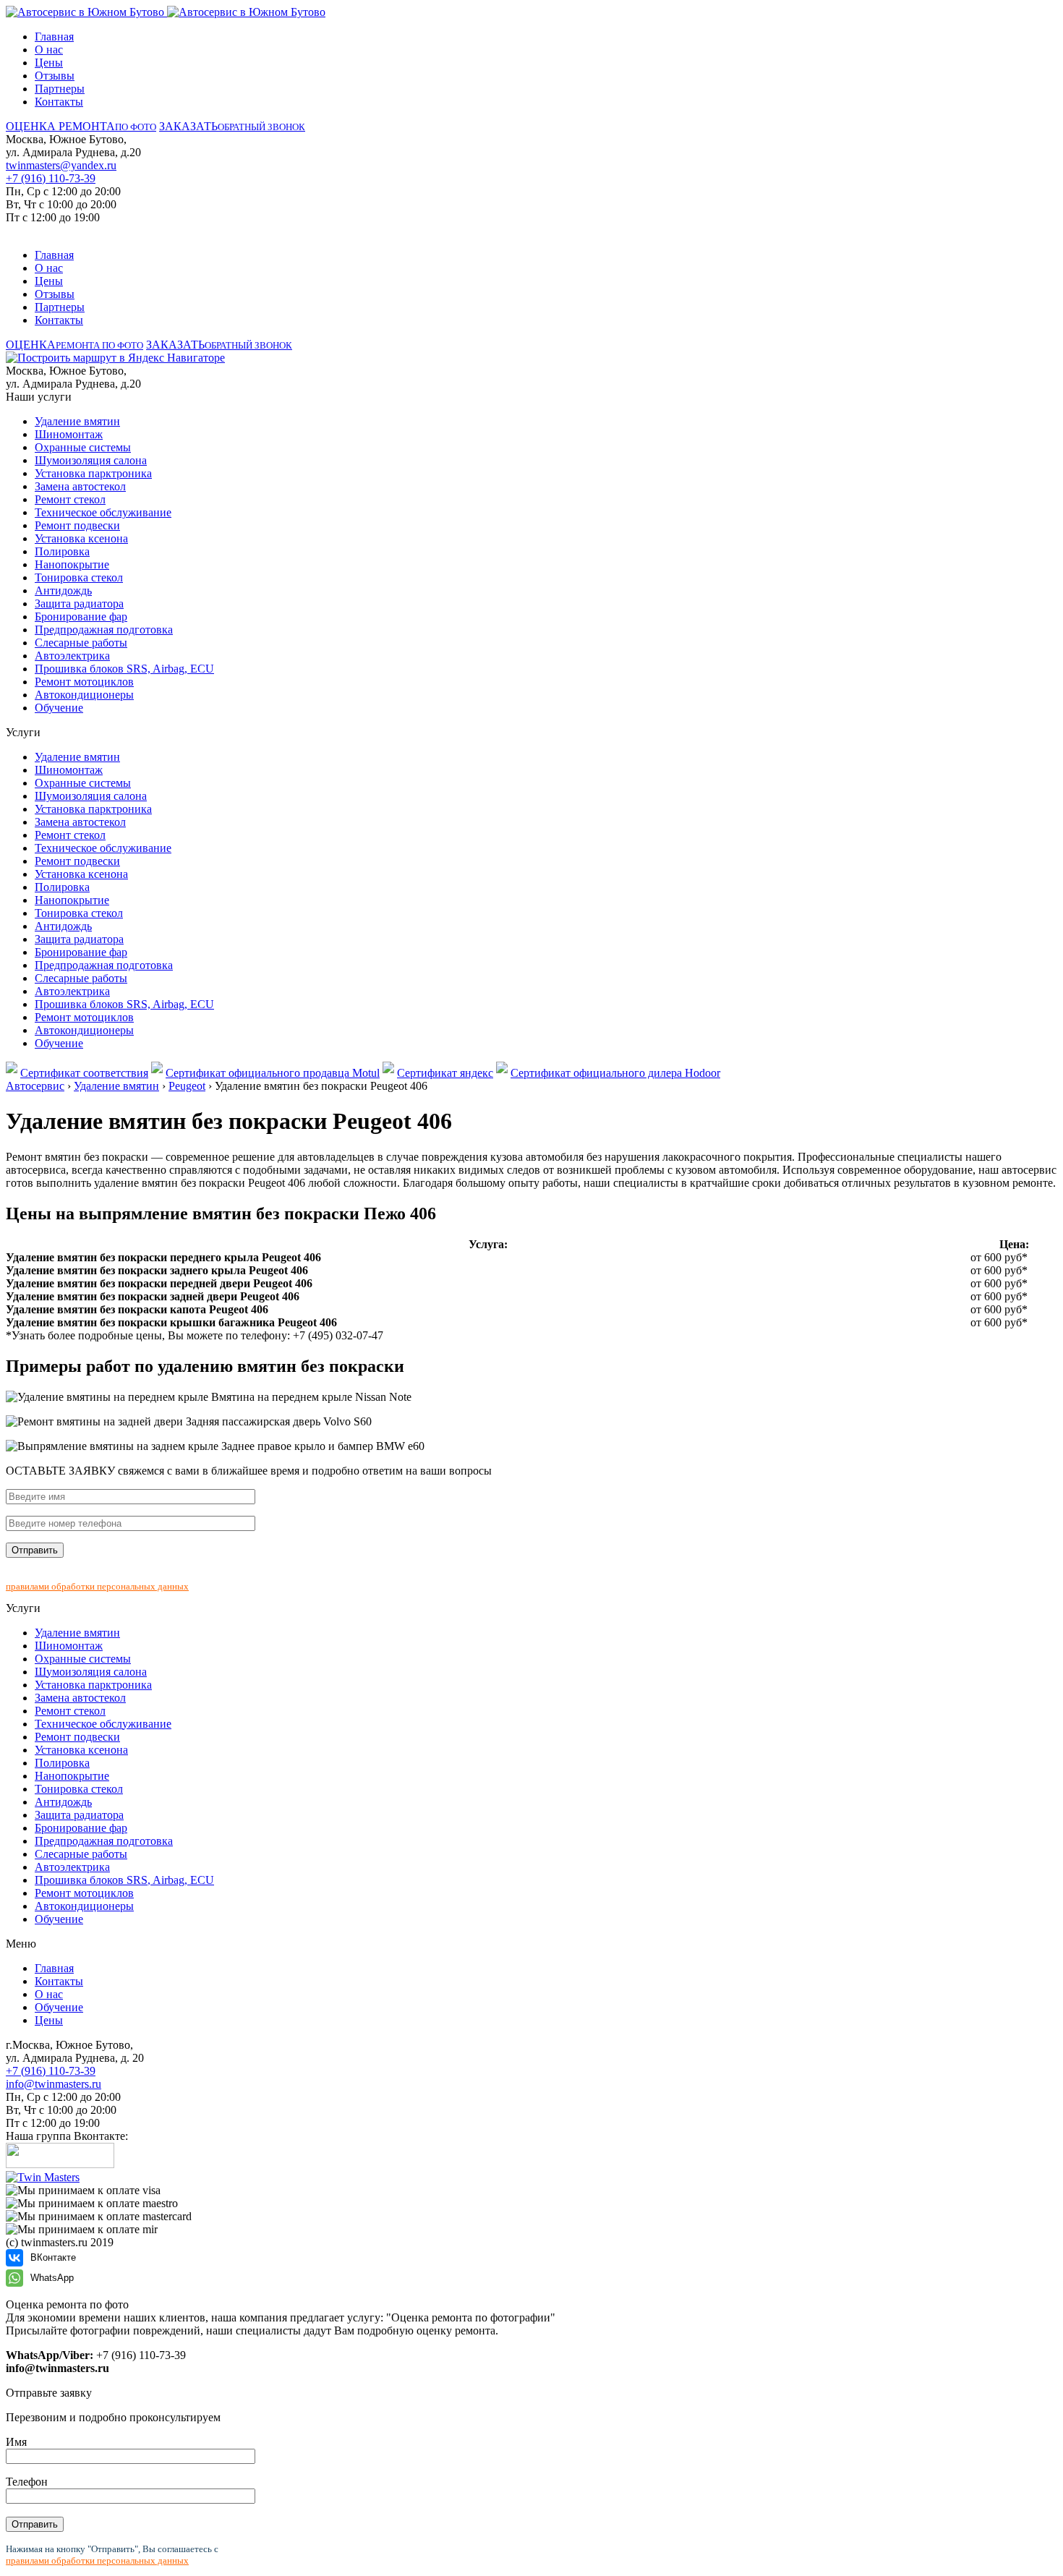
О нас (49, 50)
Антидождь (63, 590)
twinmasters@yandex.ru (61, 165)
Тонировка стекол (79, 577)
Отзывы (55, 76)
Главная (54, 37)
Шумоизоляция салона (91, 460)
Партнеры (60, 89)
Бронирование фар (81, 617)
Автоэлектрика (72, 656)
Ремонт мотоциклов (84, 682)
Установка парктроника (93, 473)
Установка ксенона (81, 538)
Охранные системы (83, 447)
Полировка (62, 551)
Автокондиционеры (84, 695)
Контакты (59, 102)
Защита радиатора (79, 604)
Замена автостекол (80, 486)
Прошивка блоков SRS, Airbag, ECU (124, 669)
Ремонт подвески (77, 525)
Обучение (59, 708)
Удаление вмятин (77, 421)
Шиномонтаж (69, 434)
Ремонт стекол (70, 499)
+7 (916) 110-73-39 (51, 178)
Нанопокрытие (72, 564)
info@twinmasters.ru (54, 2084)
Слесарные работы (81, 643)
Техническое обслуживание (103, 512)
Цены (49, 63)
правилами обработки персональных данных (97, 1586)
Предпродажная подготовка (104, 630)
